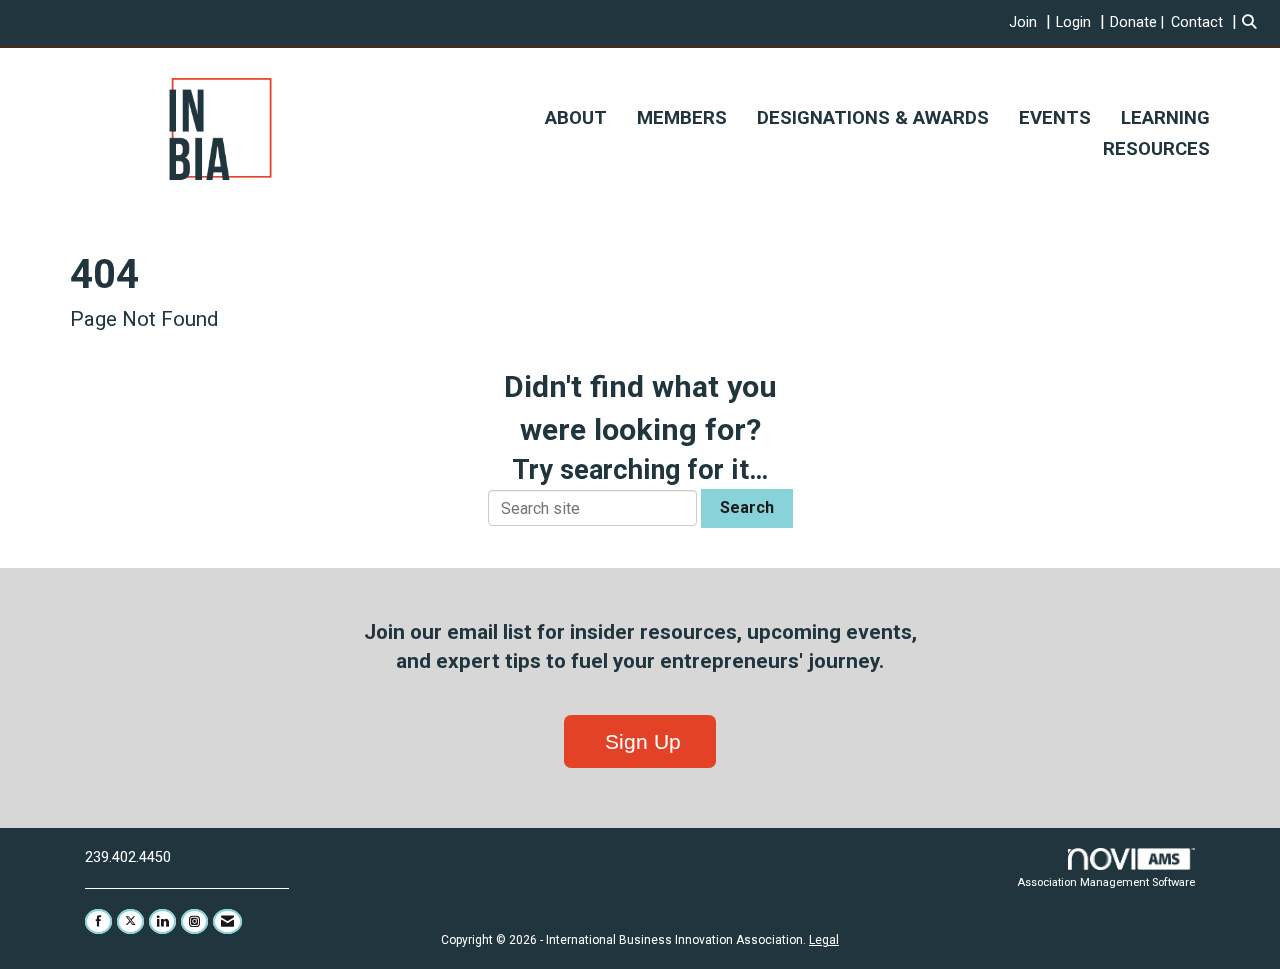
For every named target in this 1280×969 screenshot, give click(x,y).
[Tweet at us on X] (130, 921)
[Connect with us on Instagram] (194, 921)
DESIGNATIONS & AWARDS (873, 118)
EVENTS (1055, 118)
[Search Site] (1253, 22)
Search (747, 507)
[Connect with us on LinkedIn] (162, 921)
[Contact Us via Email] (227, 921)
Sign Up (640, 741)
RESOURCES (1156, 149)
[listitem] (1032, 22)
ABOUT (576, 118)
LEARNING (1165, 118)
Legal (824, 940)
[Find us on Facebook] (98, 921)
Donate (1133, 22)
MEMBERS (682, 118)
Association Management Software (1106, 882)
